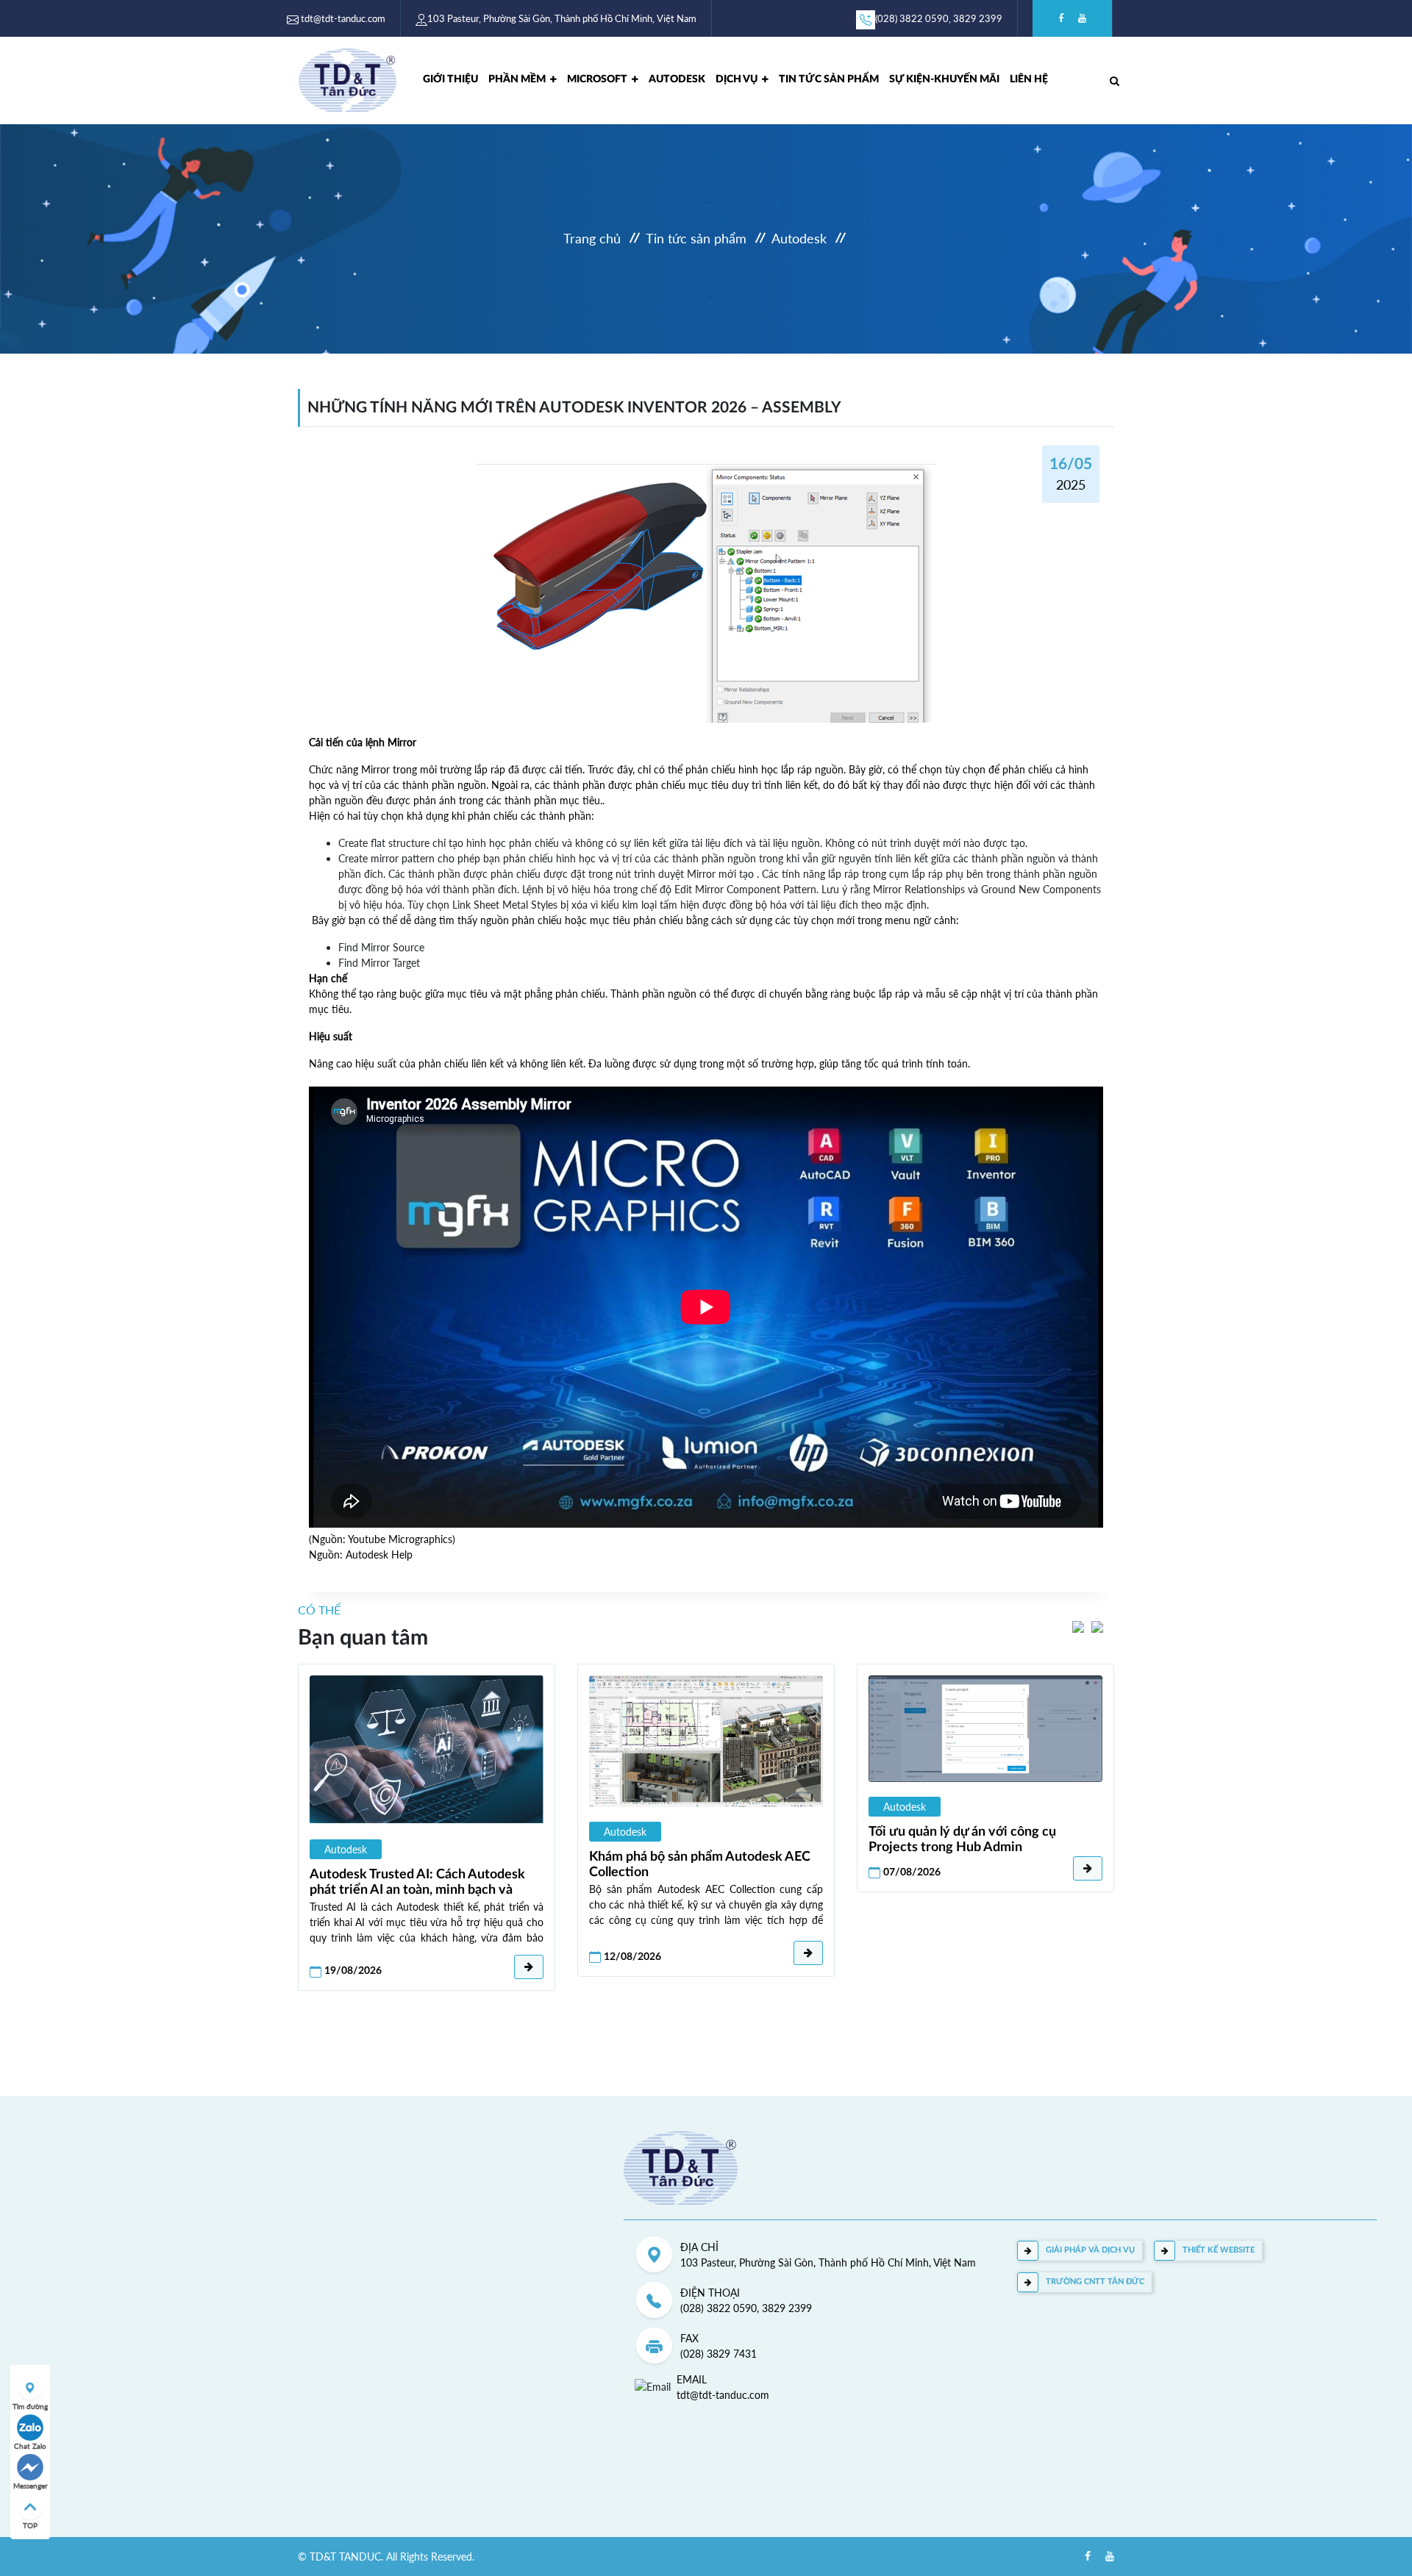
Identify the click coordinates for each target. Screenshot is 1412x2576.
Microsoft (597, 79)
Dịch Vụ (737, 79)
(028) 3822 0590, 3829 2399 (939, 18)
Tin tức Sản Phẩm (829, 79)
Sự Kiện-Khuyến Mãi (944, 79)
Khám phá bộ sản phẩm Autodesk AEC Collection (700, 1864)
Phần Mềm (517, 79)
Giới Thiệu (450, 79)
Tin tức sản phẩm (696, 239)
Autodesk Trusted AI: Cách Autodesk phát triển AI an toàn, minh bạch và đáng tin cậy (417, 1883)
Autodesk (677, 79)
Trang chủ (592, 239)
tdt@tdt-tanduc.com (343, 18)
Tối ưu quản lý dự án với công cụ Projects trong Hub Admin (962, 1839)
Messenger (31, 2486)
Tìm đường (30, 2406)
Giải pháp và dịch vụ (1090, 2250)
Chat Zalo (30, 2446)
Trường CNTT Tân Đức (1095, 2282)
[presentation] (1078, 1626)
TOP (30, 2525)
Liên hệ (1029, 79)
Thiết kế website (1219, 2250)
